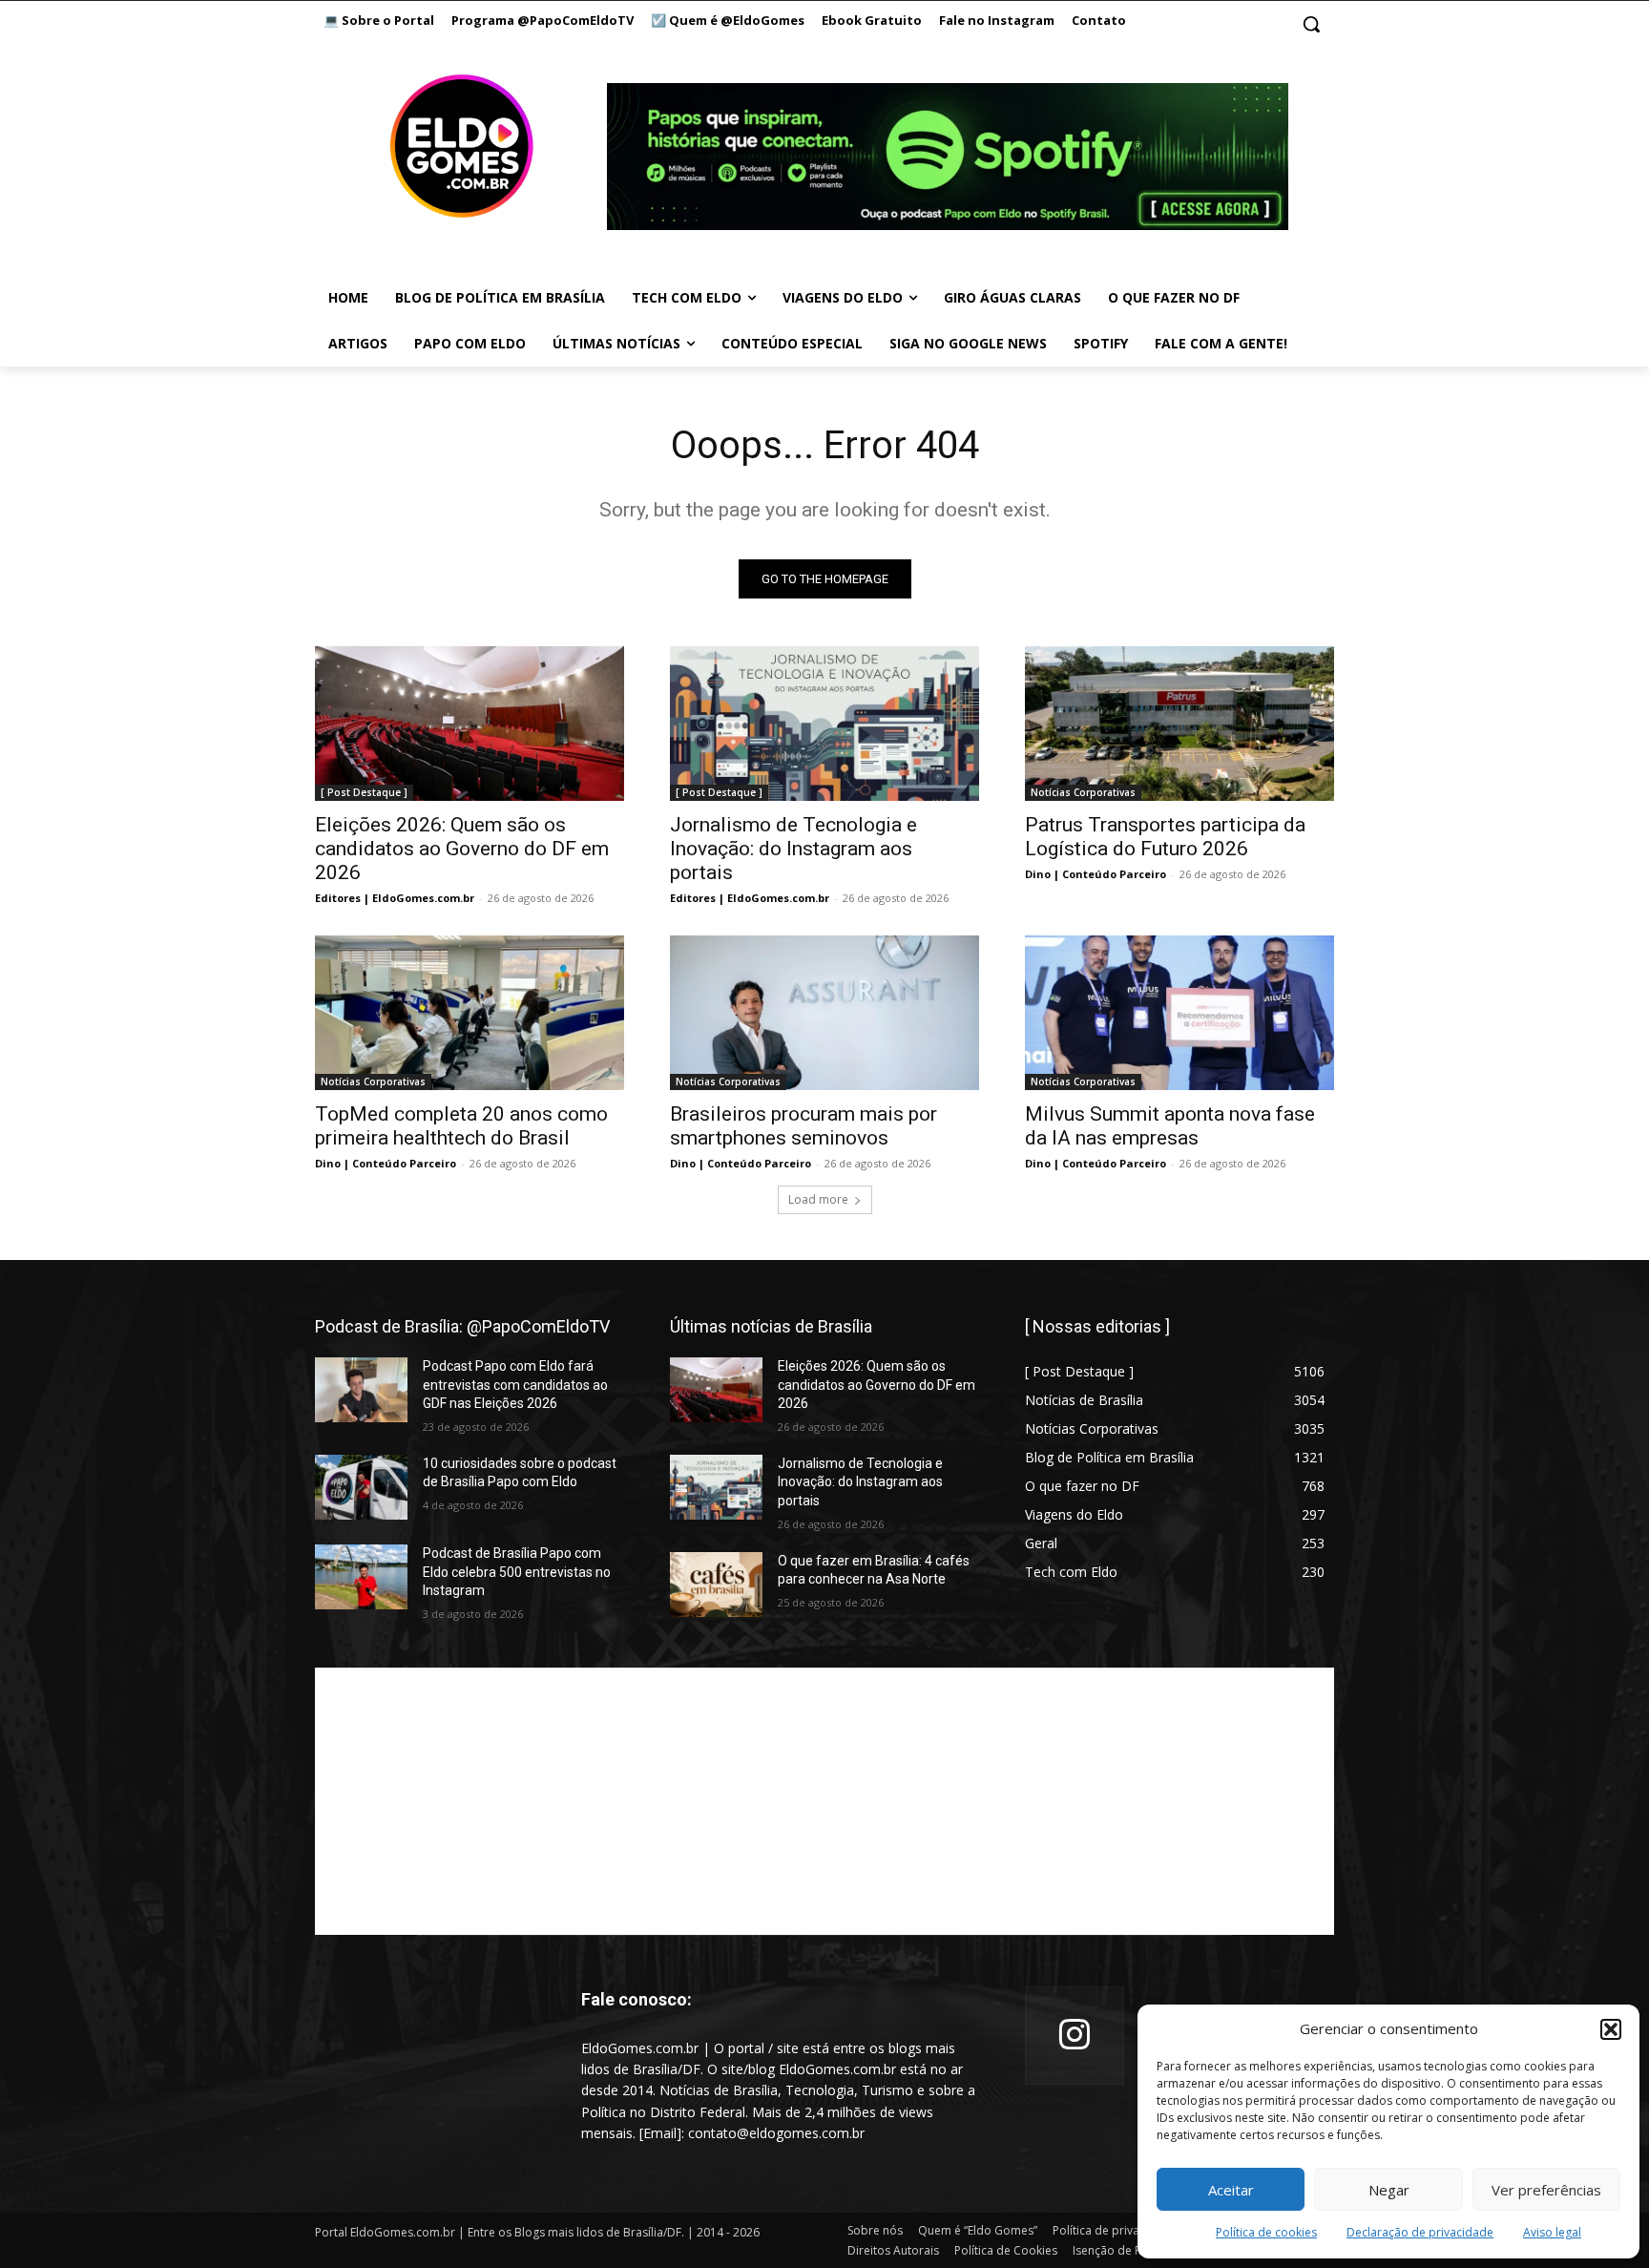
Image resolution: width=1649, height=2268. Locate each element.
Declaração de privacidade (1420, 2232)
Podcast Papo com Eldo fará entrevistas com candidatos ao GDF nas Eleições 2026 (515, 1385)
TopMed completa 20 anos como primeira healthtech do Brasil (461, 1126)
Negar (1389, 2190)
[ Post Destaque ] (364, 792)
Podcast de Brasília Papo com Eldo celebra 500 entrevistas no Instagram (517, 1572)
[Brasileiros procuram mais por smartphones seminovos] (824, 1013)
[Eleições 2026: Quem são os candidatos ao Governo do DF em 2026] (470, 724)
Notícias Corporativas (1083, 792)
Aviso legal (1552, 2232)
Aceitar (1231, 2190)
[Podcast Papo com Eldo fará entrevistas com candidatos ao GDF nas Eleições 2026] (361, 1390)
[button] (1611, 2029)
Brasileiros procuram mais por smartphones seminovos (804, 1126)
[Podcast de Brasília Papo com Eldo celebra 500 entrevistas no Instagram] (361, 1577)
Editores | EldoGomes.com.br (395, 898)
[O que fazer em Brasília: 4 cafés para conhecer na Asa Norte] (716, 1585)
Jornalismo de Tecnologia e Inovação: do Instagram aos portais (793, 849)
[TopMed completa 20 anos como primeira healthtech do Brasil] (470, 1013)
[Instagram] (1075, 2036)
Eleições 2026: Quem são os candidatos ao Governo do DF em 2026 (462, 849)
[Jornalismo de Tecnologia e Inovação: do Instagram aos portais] (824, 724)
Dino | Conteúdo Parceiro (1096, 874)
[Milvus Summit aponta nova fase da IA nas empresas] (1179, 1013)
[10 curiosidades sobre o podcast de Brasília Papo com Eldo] (361, 1487)
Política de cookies (1266, 2232)
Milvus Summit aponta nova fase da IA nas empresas (1170, 1126)
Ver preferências (1546, 2190)
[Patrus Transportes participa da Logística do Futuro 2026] (1179, 724)
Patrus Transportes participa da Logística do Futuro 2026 (1165, 837)
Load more (818, 1199)
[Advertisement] (824, 1801)
